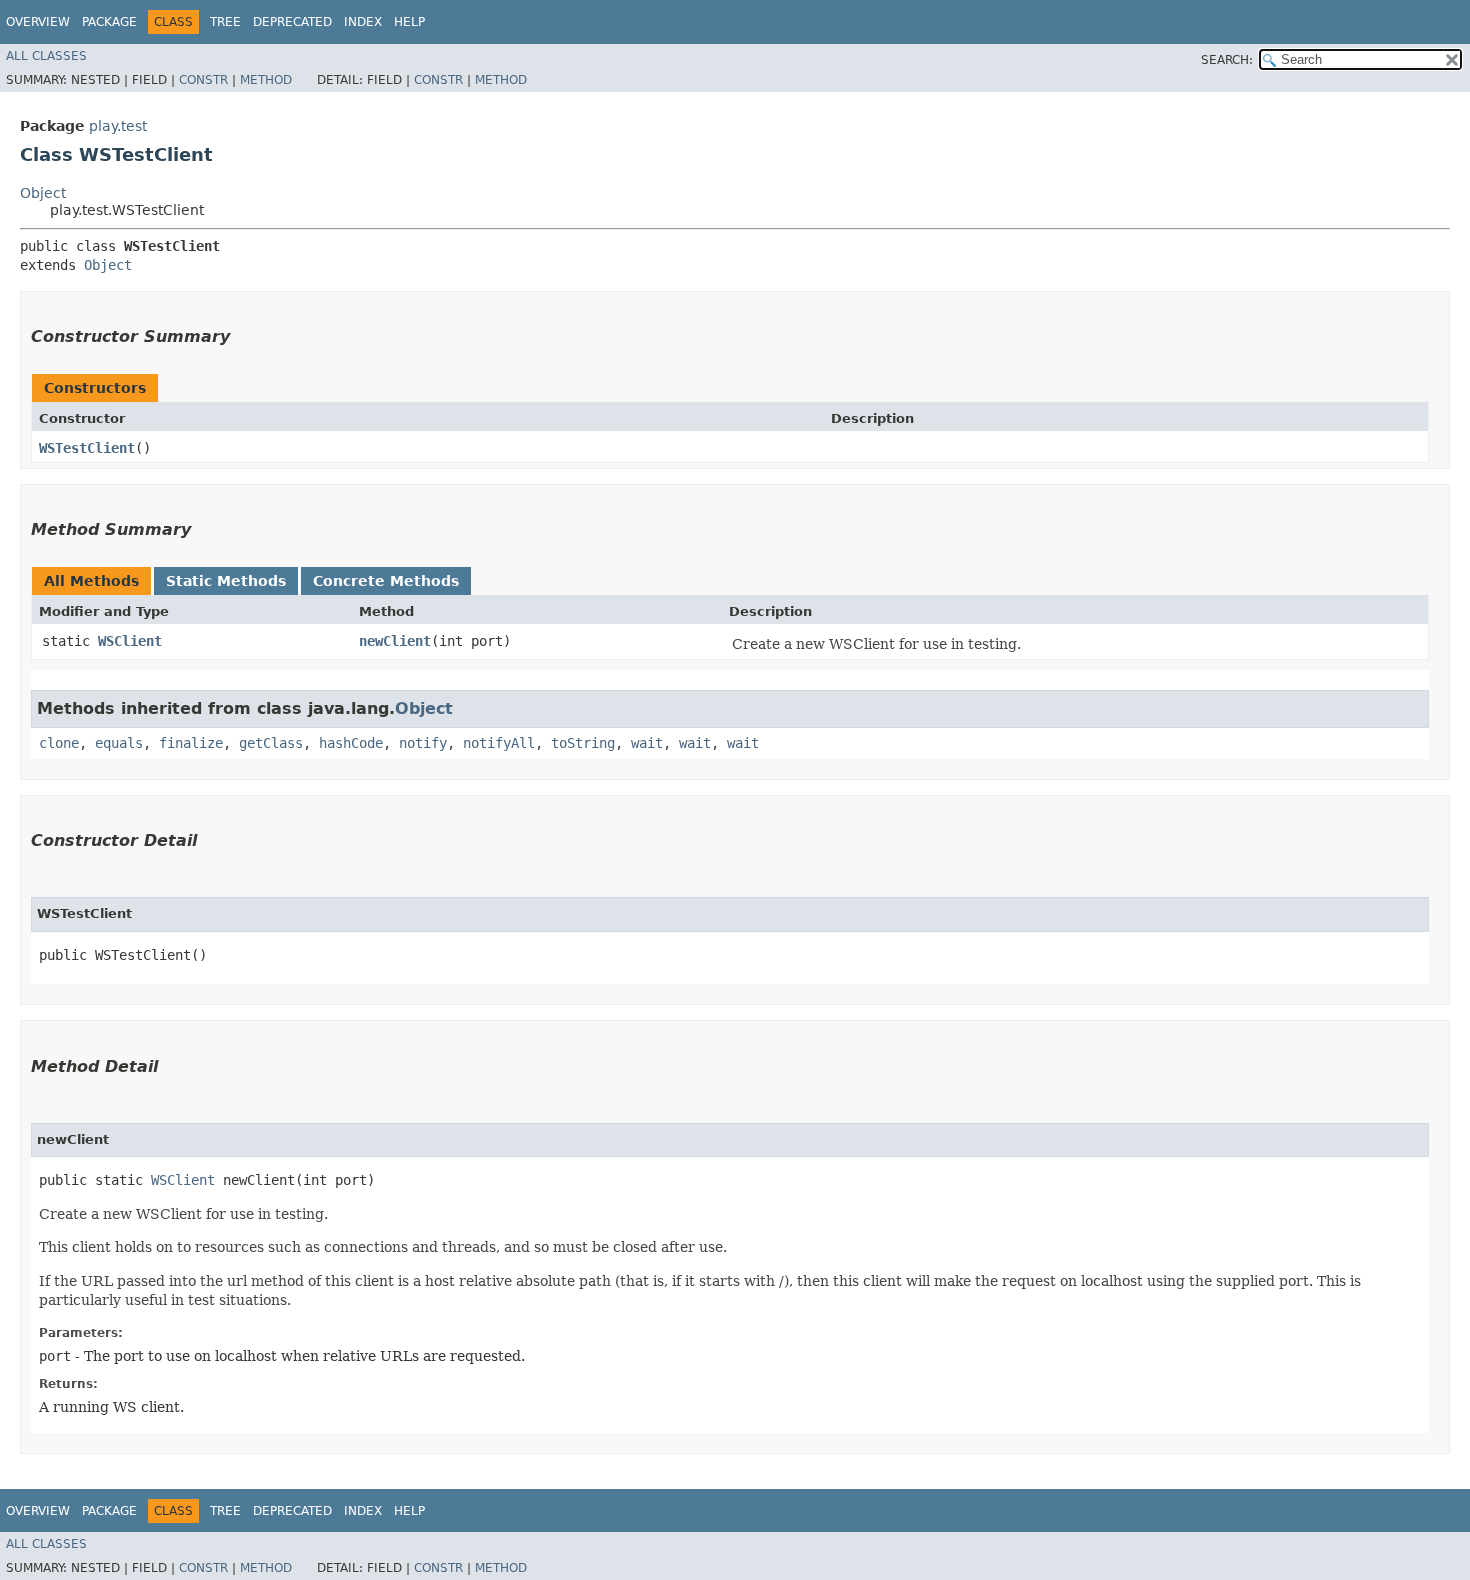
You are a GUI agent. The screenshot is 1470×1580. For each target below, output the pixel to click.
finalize (191, 743)
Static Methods (226, 581)
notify (423, 743)
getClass (271, 743)
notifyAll (499, 743)
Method (266, 80)
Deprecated (292, 22)
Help (409, 22)
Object (43, 193)
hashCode (351, 743)
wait (647, 743)
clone (59, 743)
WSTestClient (87, 448)
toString (583, 743)
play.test (118, 126)
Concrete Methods (386, 581)
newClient (395, 641)
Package (109, 22)
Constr (203, 80)
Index (363, 22)
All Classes (46, 56)
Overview (38, 22)
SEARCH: (1227, 60)
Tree (225, 22)
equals (119, 743)
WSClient (130, 641)
